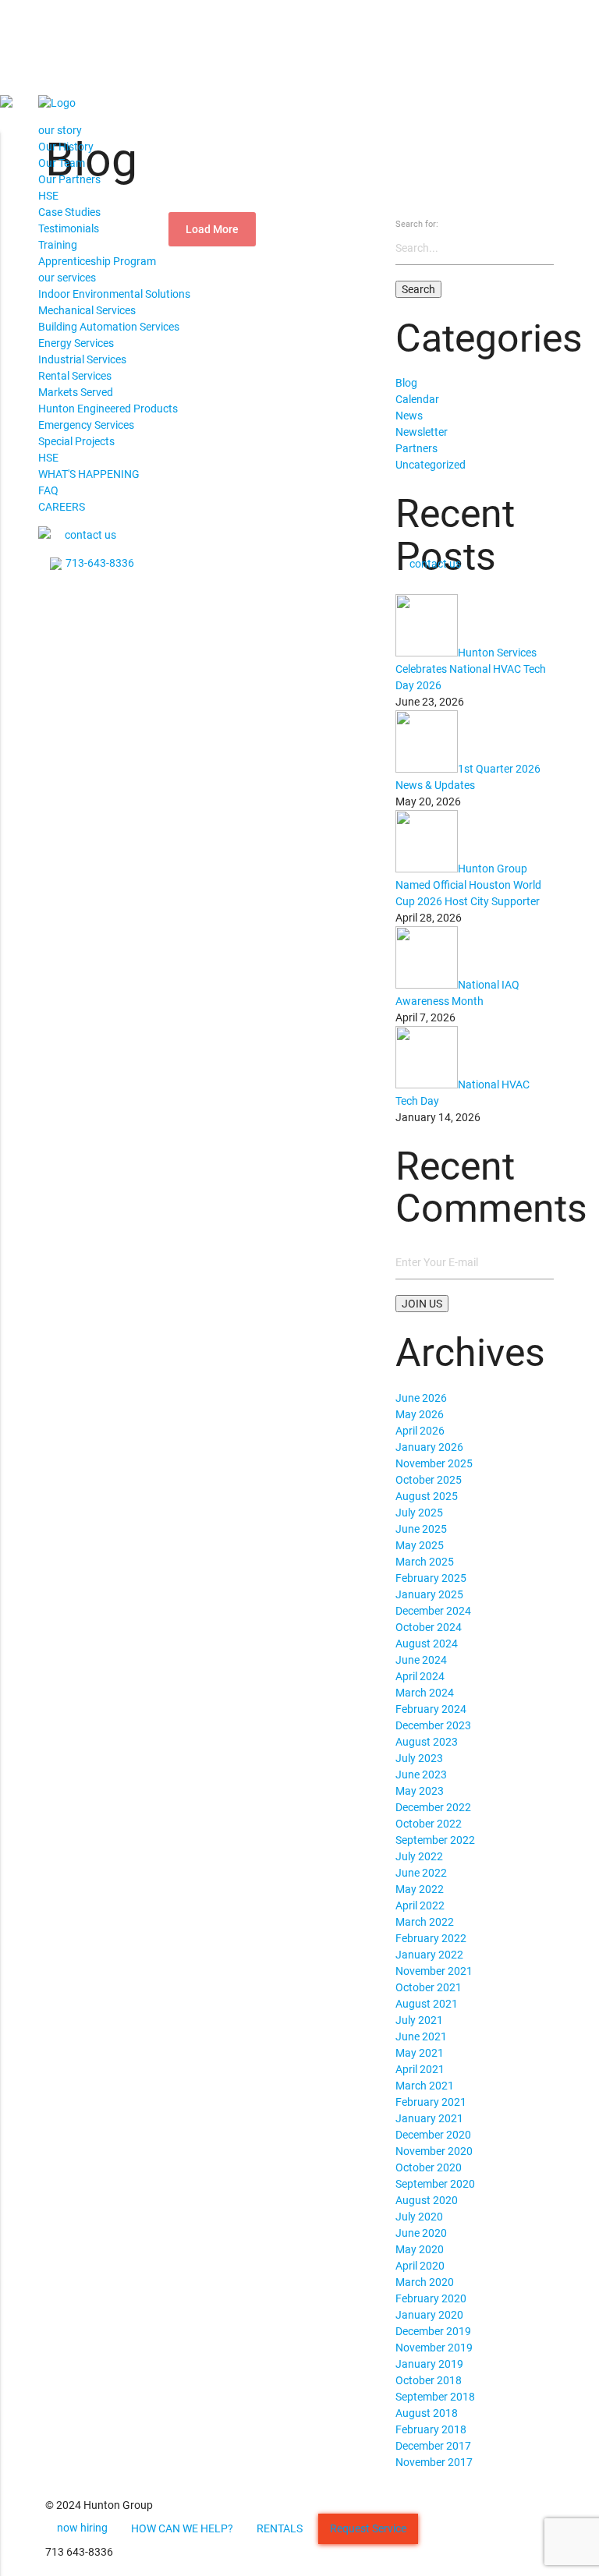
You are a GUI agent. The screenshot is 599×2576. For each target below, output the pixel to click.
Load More (212, 229)
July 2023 (419, 1758)
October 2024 (429, 1627)
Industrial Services (82, 359)
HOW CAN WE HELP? (182, 2528)
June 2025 (421, 1529)
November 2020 (434, 2151)
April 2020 (420, 2266)
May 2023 (420, 1791)
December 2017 (433, 2446)
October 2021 (429, 1987)
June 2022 (421, 1873)
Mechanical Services (87, 310)
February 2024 (431, 1709)
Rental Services (75, 376)
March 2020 (425, 2282)
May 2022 (420, 1889)
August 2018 (427, 2413)
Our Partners (69, 179)
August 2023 (427, 1742)
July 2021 (419, 2020)
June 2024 (421, 1660)
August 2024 (427, 1644)
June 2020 (421, 2233)
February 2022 (431, 1938)
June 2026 (421, 1398)
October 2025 (429, 1480)
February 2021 (431, 2102)
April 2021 (420, 2069)
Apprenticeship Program (97, 261)
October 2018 (429, 2380)
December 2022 (433, 1807)
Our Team (62, 163)
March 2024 (425, 1693)
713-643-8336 (100, 563)
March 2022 (425, 1922)
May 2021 (420, 2053)
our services (67, 278)
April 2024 (420, 1676)
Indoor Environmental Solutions (114, 294)
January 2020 (429, 2315)
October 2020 (429, 2167)
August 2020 (427, 2200)
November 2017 (434, 2462)
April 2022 (420, 1905)
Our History (66, 147)
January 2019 (429, 2364)
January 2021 (429, 2118)
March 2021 (425, 2086)
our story (60, 130)
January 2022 (429, 1955)
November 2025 (434, 1463)
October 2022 (429, 1824)
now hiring (82, 2528)
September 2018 (435, 2397)
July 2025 (419, 1513)
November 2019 (434, 2348)
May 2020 (420, 2249)
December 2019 (433, 2331)
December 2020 (433, 2135)
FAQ (48, 490)
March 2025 (425, 1562)
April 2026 (420, 1431)
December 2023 (433, 1725)
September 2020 (435, 2184)
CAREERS (62, 507)
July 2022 (419, 1856)
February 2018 (431, 2429)
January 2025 (429, 1594)
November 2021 (434, 1971)
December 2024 (433, 1611)
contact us (90, 535)
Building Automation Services (109, 327)
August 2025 (427, 1496)
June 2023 (421, 1775)
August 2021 (427, 2004)
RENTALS (280, 2528)
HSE (48, 196)
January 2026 (429, 1447)
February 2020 (431, 2298)
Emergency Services (86, 425)
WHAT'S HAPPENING (89, 474)
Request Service (368, 2528)
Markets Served (76, 392)
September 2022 (435, 1840)
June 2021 (421, 2036)
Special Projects (76, 441)
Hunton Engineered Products (108, 409)
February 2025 (431, 1578)
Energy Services (76, 343)
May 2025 (420, 1545)
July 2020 (419, 2217)
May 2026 (420, 1414)
